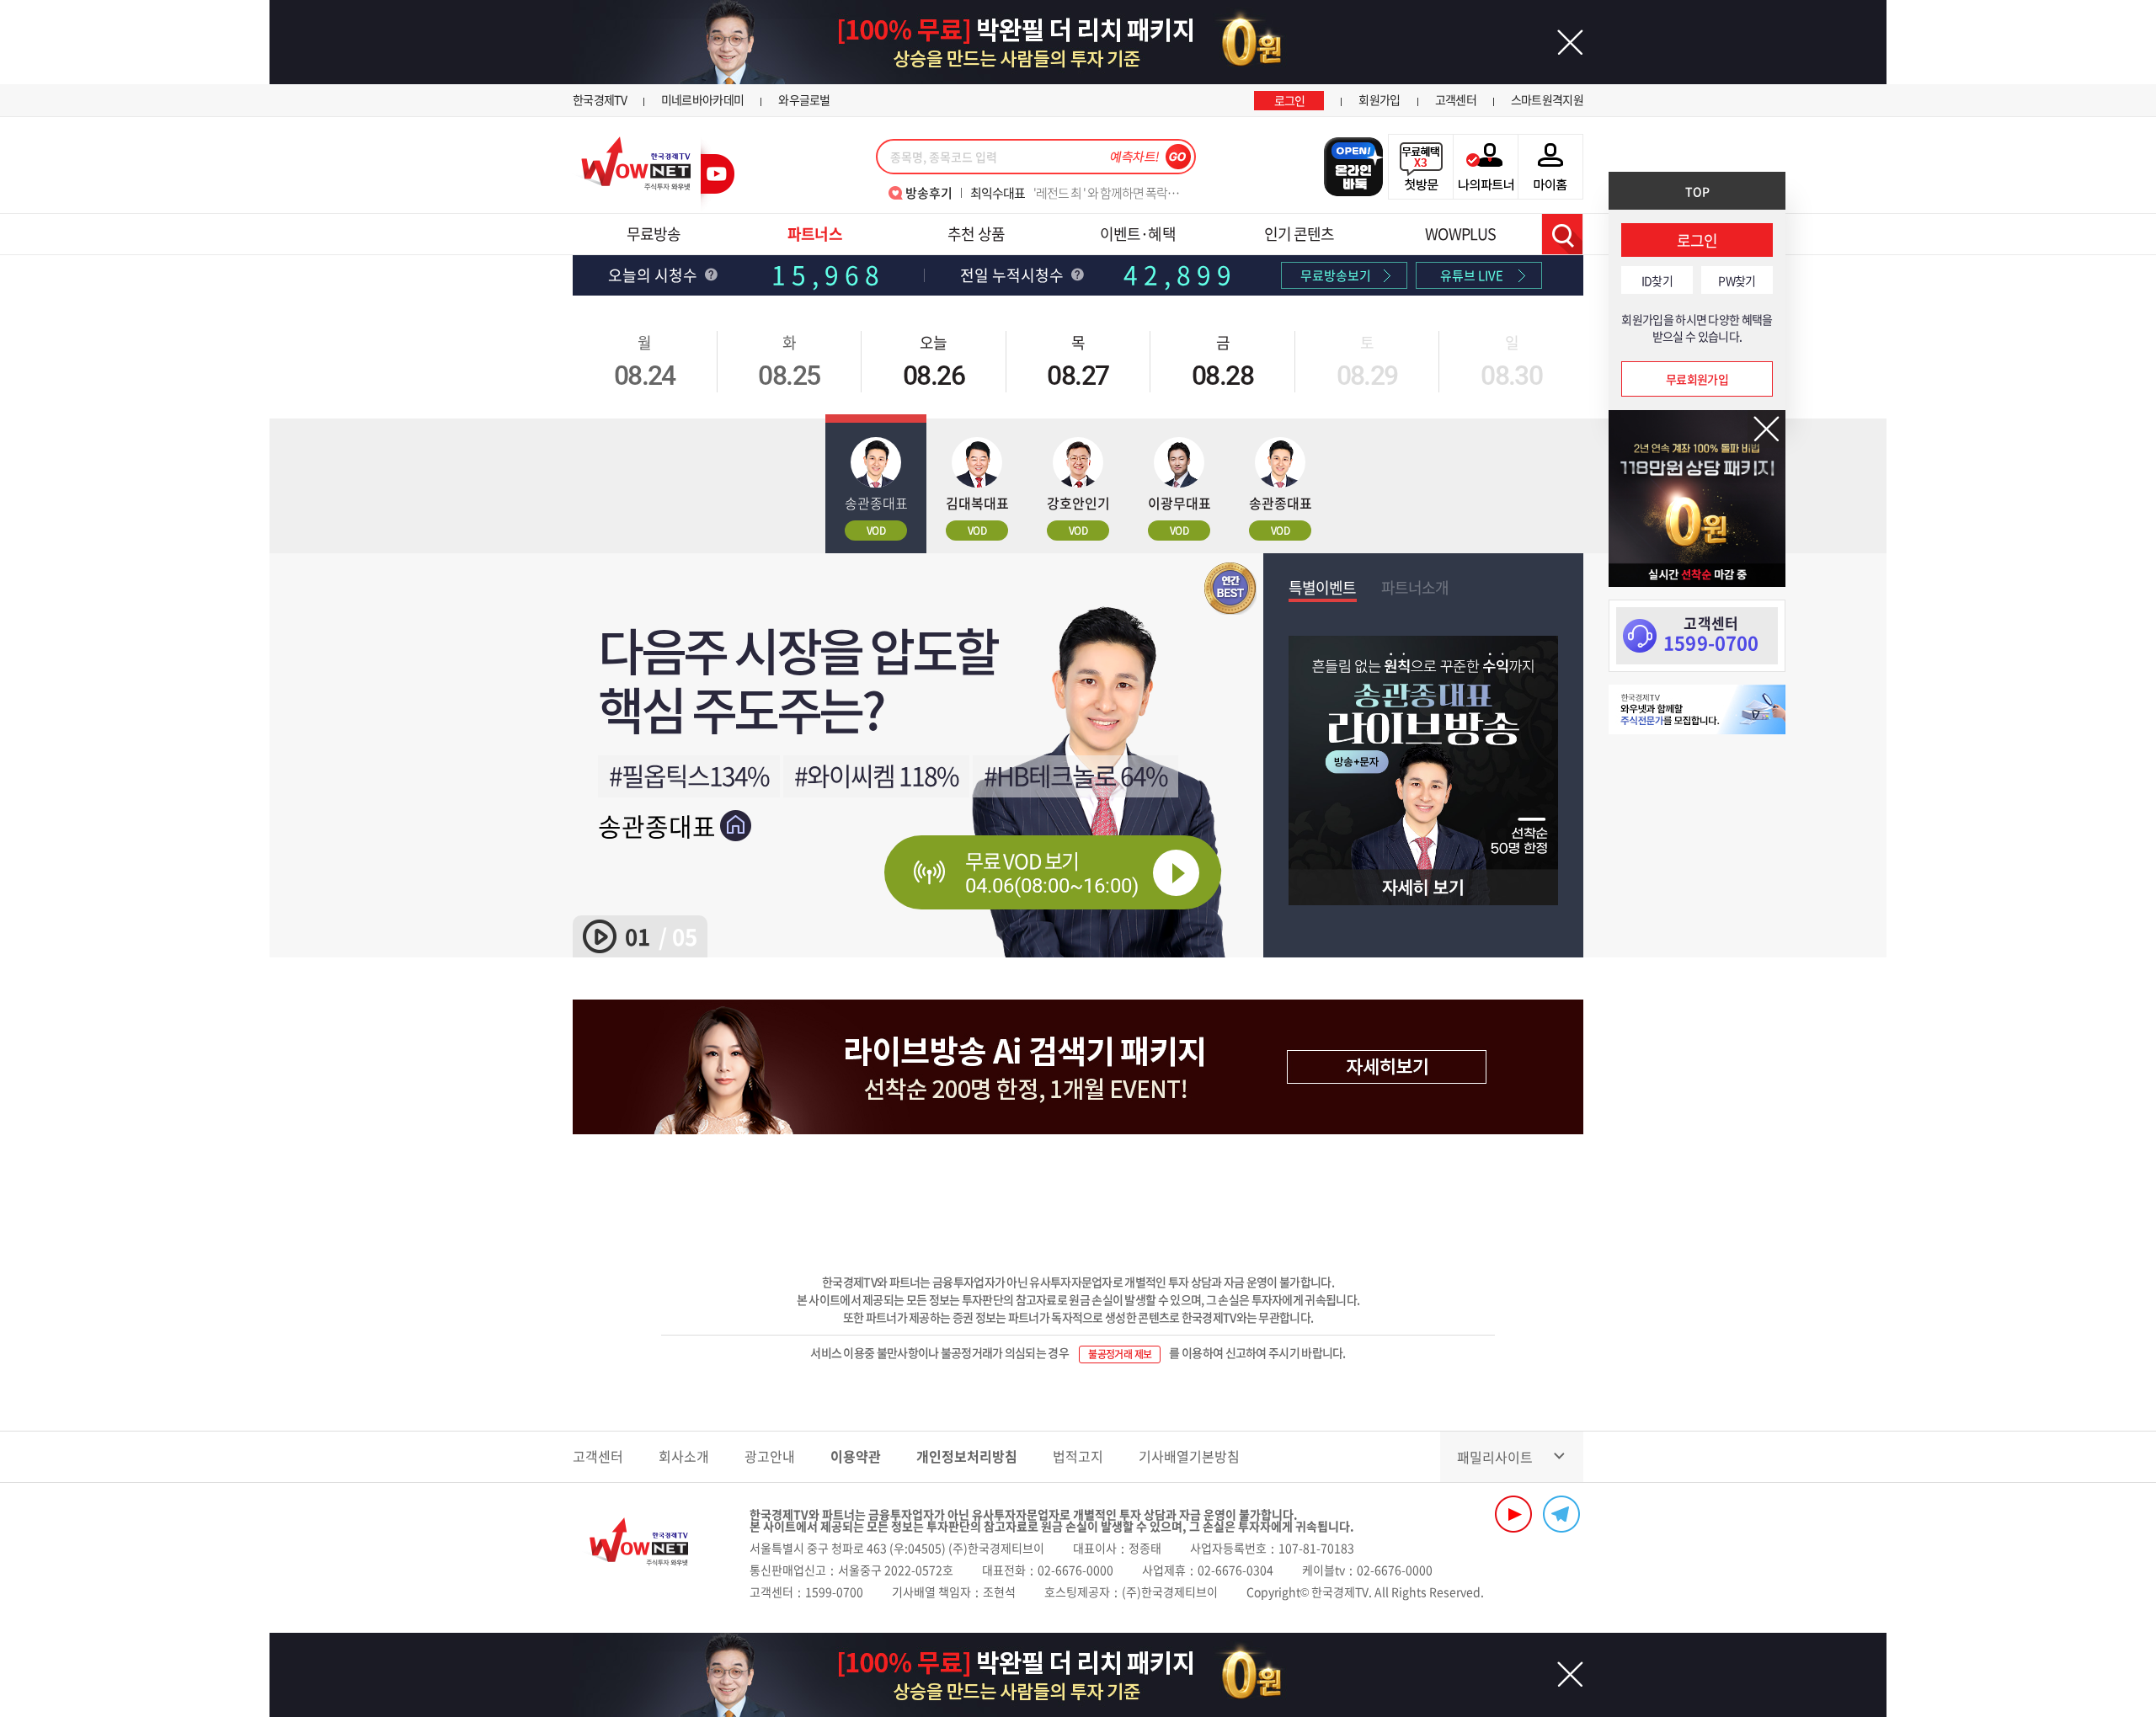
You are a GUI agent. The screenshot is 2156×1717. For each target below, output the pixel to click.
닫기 (1766, 429)
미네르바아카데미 (702, 99)
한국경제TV (600, 99)
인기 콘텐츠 (1299, 234)
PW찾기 (1737, 280)
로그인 (1290, 100)
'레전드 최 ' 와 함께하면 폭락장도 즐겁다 (1078, 193)
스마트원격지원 (1547, 99)
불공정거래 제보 (1120, 1354)
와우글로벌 (804, 99)
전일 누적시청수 (1014, 275)
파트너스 (814, 234)
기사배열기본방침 (1189, 1456)
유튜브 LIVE (1472, 275)
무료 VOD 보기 (1052, 872)
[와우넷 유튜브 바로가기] (1513, 1514)
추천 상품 (976, 234)
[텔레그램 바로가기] (1561, 1514)
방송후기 (929, 193)
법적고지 (1078, 1456)
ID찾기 (1657, 280)
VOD (876, 531)
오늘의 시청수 (654, 275)
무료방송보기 (1336, 275)
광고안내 (770, 1456)
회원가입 (1379, 99)
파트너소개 (1415, 587)
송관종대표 (657, 826)
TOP (1697, 191)
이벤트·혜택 (1138, 234)
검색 (1562, 234)
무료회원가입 (1697, 379)
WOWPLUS (1460, 234)
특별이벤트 (1323, 587)
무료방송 (654, 234)
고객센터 (1456, 99)
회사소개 (684, 1456)
